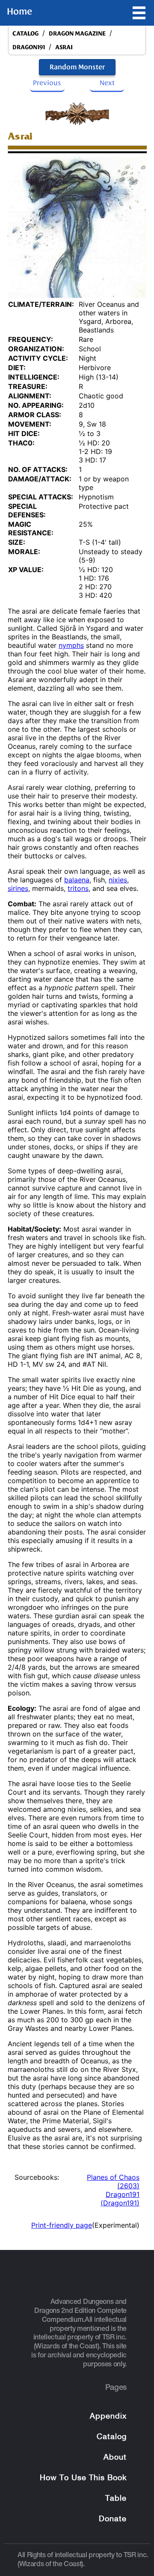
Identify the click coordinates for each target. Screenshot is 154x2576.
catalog (25, 34)
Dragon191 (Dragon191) (120, 2199)
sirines (18, 888)
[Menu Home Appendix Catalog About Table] (139, 13)
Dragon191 (29, 47)
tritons (78, 888)
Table (116, 2499)
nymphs (71, 645)
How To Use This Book (83, 2478)
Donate (113, 2519)
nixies (118, 880)
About (115, 2458)
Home (19, 12)
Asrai (64, 47)
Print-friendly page (62, 2225)
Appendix (108, 2417)
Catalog (112, 2437)
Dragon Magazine (77, 34)
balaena (77, 880)
